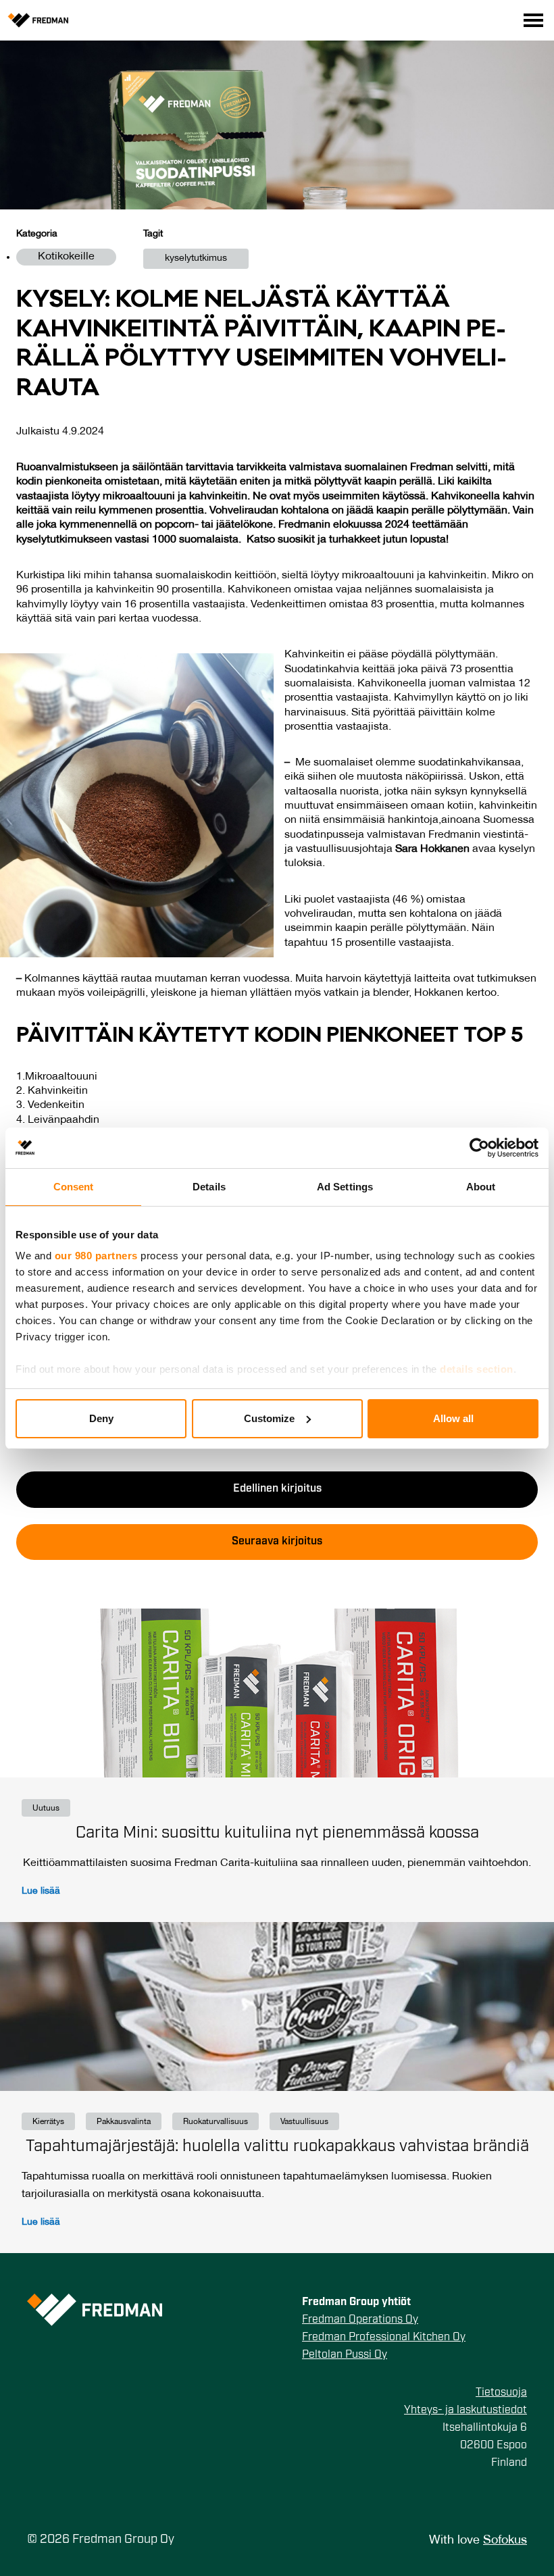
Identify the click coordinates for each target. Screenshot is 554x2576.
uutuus (46, 1808)
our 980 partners (96, 1256)
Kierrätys (48, 2122)
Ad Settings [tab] (345, 1187)
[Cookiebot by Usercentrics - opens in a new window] (479, 1148)
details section (477, 1369)
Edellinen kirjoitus (277, 1489)
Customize (269, 1418)
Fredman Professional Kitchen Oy (384, 2338)
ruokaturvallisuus (216, 2122)
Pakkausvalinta (124, 2122)
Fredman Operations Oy (360, 2320)
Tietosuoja (501, 2393)
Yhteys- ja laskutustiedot (465, 2410)
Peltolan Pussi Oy (345, 2355)
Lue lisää (41, 1891)
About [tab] (481, 1187)
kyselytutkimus (196, 258)
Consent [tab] (74, 1187)
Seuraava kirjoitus (277, 1542)
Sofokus (505, 2541)
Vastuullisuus (304, 2122)
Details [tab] (209, 1187)
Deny (101, 1418)
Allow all (453, 1418)
